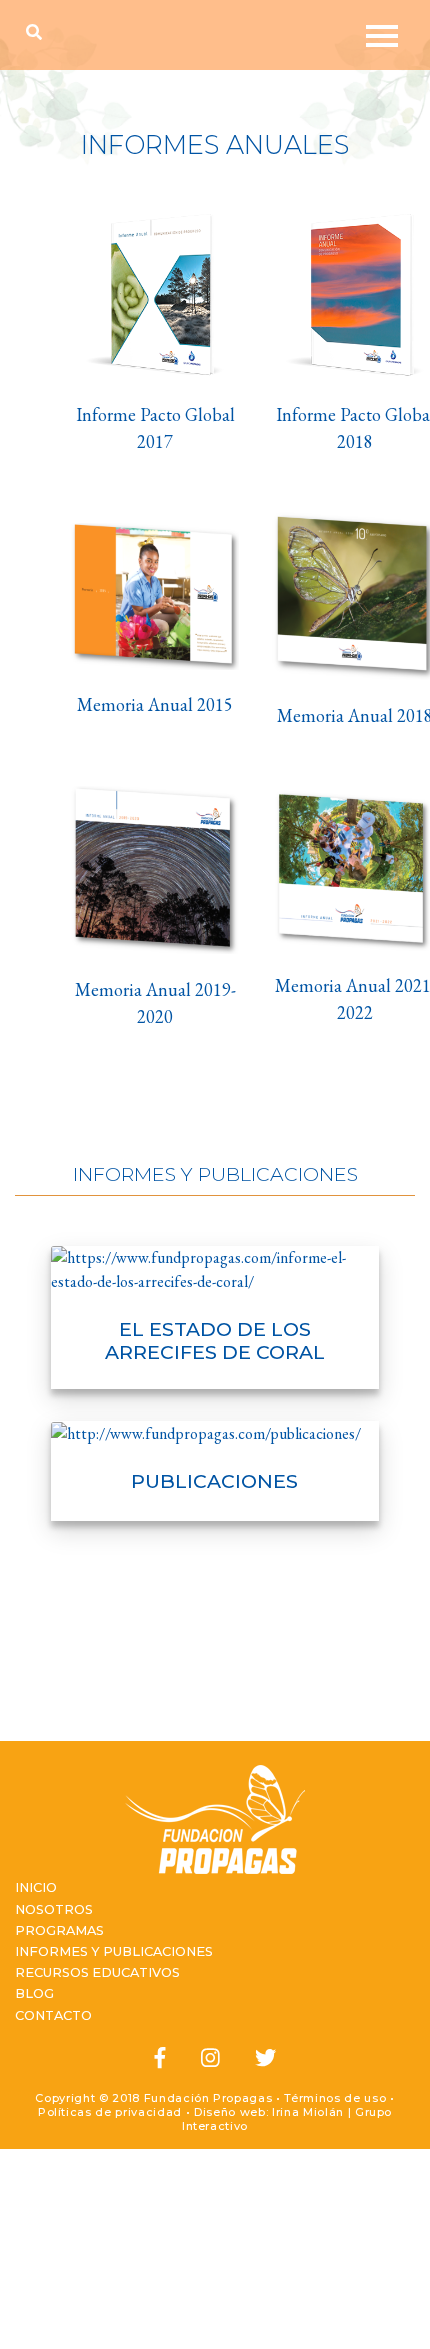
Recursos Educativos (97, 1972)
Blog (34, 1993)
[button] (39, 33)
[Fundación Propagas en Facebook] (160, 2059)
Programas (59, 1930)
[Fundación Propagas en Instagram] (210, 2059)
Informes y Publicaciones (114, 1951)
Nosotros (54, 1909)
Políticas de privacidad (110, 2112)
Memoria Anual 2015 (155, 704)
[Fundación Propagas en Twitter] (265, 2059)
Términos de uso (335, 2098)
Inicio (36, 1887)
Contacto (53, 2015)
